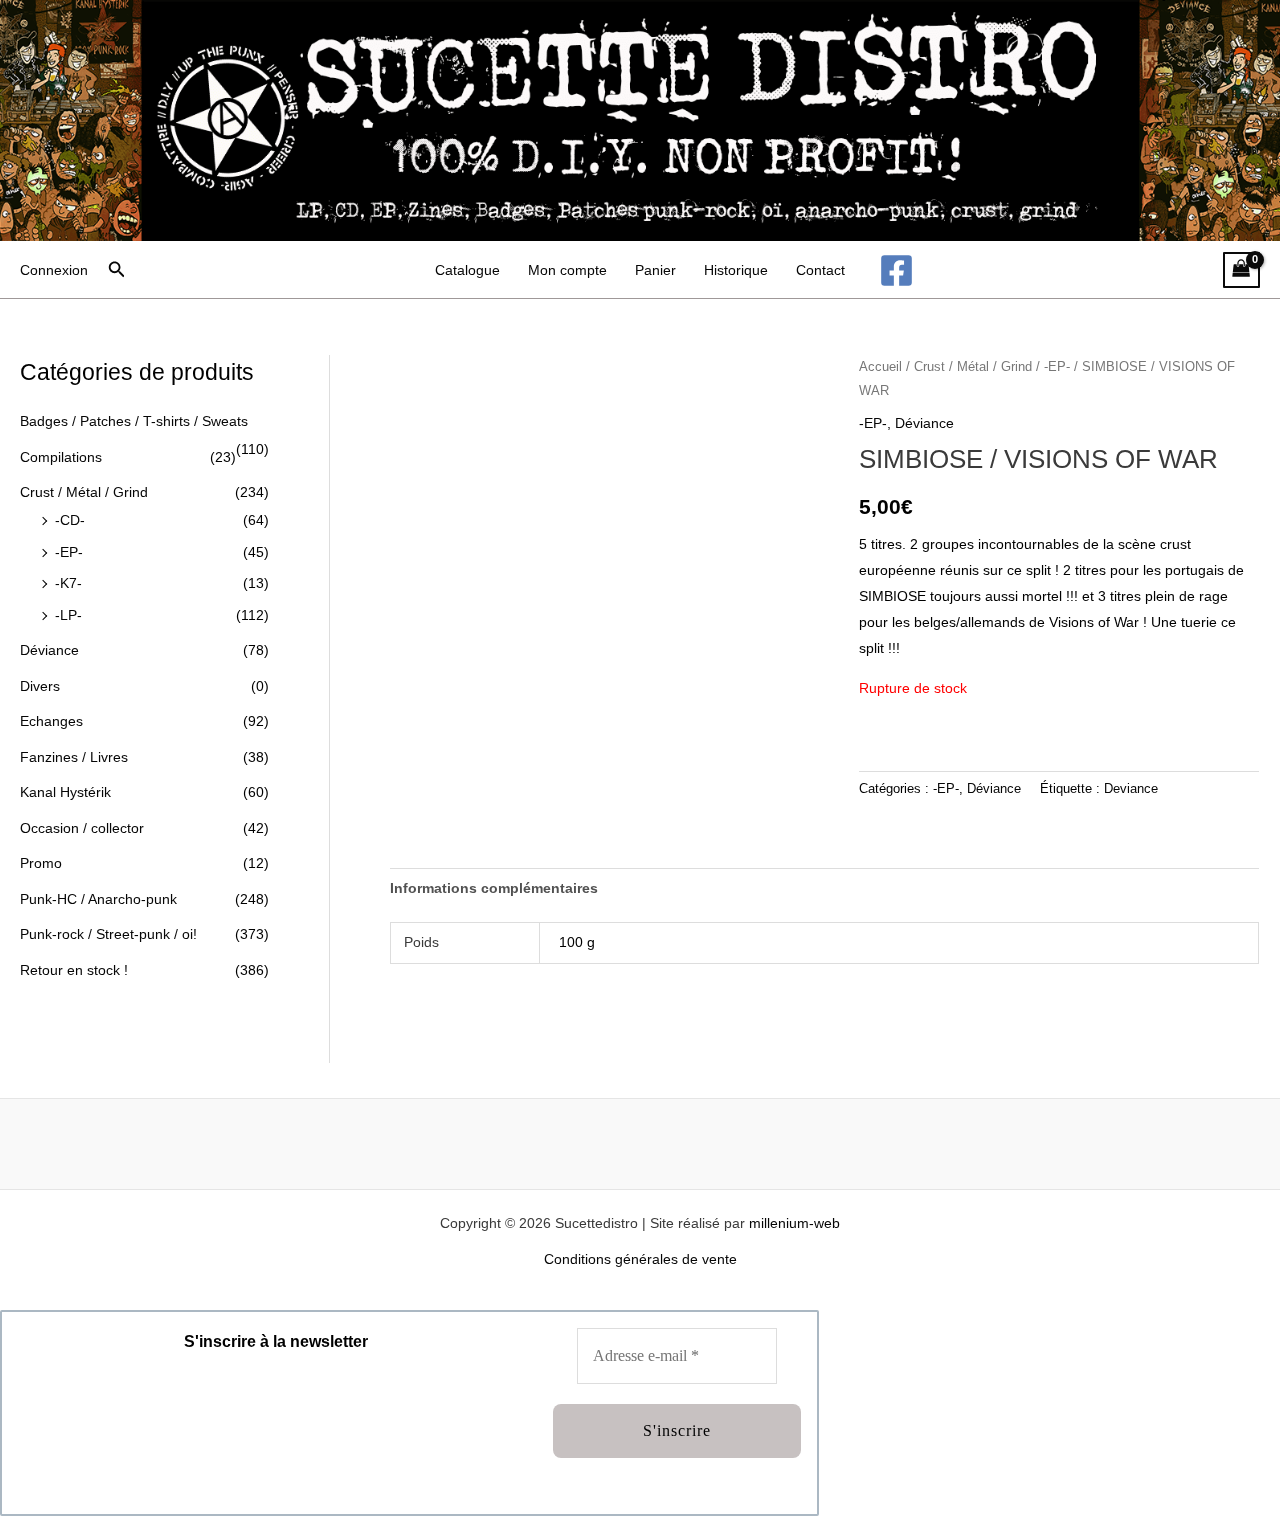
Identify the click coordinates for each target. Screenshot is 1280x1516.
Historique (736, 270)
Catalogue (467, 270)
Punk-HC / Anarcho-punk (98, 899)
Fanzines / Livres (74, 757)
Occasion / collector (82, 828)
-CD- (70, 520)
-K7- (68, 583)
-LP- (68, 615)
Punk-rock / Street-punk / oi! (108, 934)
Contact (820, 270)
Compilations (61, 457)
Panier (655, 270)
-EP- (69, 552)
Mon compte (567, 270)
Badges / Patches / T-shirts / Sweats (134, 421)
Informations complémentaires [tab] (494, 888)
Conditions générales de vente (640, 1259)
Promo (41, 863)
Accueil (880, 366)
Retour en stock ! (74, 970)
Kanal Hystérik (65, 792)
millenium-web (794, 1223)
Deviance (1131, 789)
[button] (117, 270)
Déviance (49, 650)
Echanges (51, 721)
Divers (40, 686)
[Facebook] (896, 270)
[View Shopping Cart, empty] (1241, 270)
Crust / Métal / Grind (84, 492)
